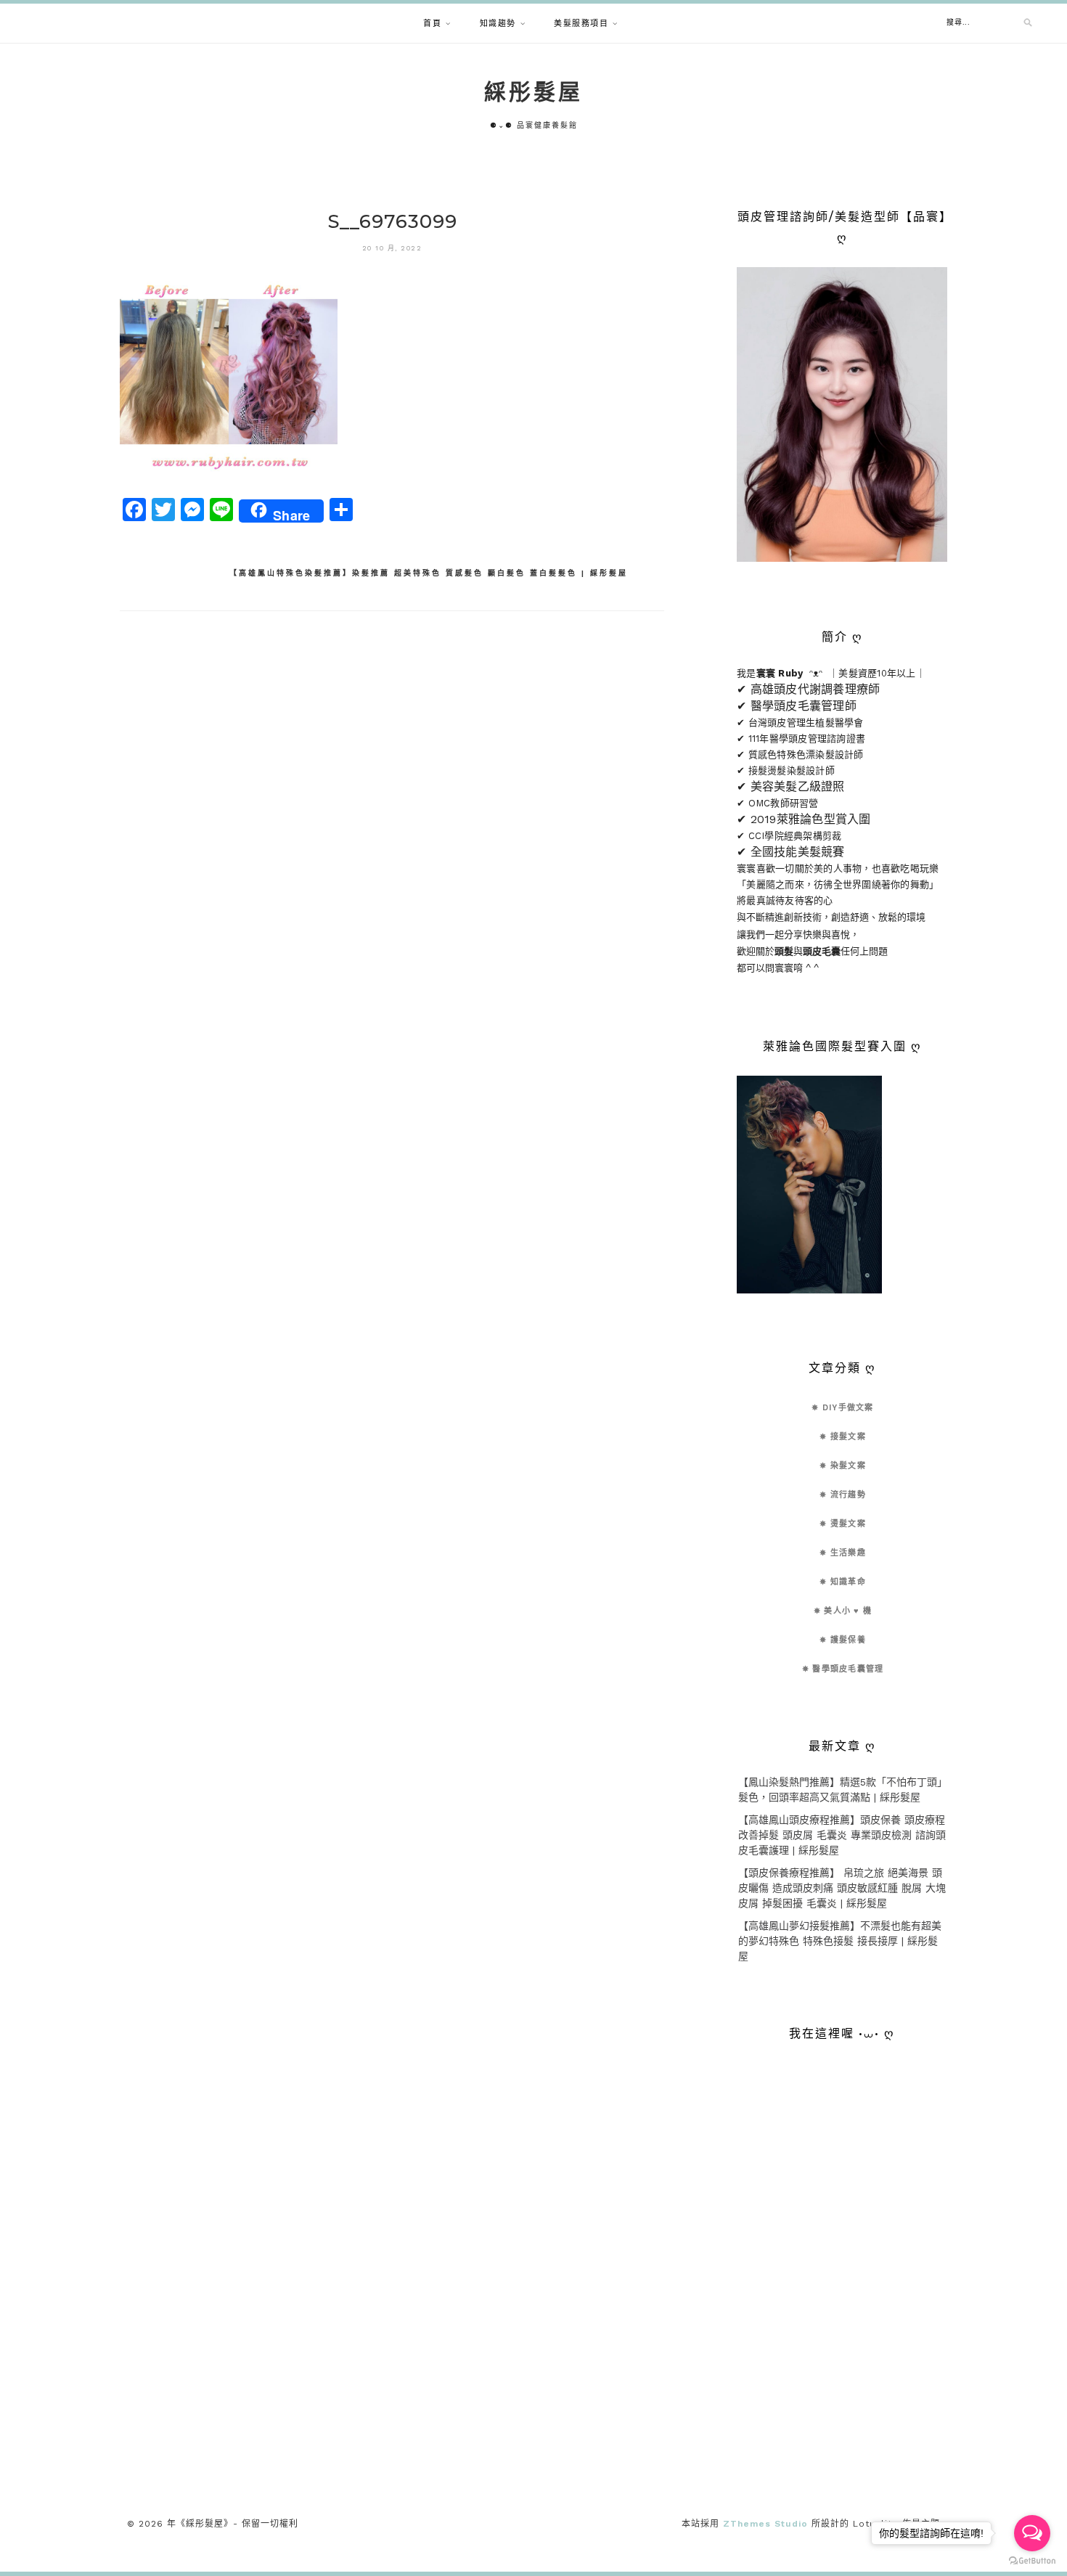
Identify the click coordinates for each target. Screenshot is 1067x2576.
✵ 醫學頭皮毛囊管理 (843, 1669)
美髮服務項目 (581, 24)
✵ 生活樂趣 (843, 1553)
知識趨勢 (498, 24)
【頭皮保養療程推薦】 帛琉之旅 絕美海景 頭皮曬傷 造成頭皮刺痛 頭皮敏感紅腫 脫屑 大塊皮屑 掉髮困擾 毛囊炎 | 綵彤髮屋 (842, 1888)
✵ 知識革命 (843, 1582)
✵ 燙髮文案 (843, 1524)
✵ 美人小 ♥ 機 (843, 1611)
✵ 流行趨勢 (843, 1495)
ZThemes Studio (765, 2524)
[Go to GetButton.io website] (1032, 2561)
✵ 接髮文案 (843, 1437)
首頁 (432, 24)
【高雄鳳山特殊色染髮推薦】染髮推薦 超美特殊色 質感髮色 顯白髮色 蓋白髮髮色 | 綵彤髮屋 (429, 573)
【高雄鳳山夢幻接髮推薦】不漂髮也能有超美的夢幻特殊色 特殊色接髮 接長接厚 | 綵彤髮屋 (840, 1941)
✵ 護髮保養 (843, 1640)
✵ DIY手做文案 (842, 1408)
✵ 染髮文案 (843, 1466)
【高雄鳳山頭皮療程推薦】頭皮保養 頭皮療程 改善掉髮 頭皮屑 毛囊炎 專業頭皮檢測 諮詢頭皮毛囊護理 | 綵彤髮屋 (842, 1835)
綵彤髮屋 (533, 92)
